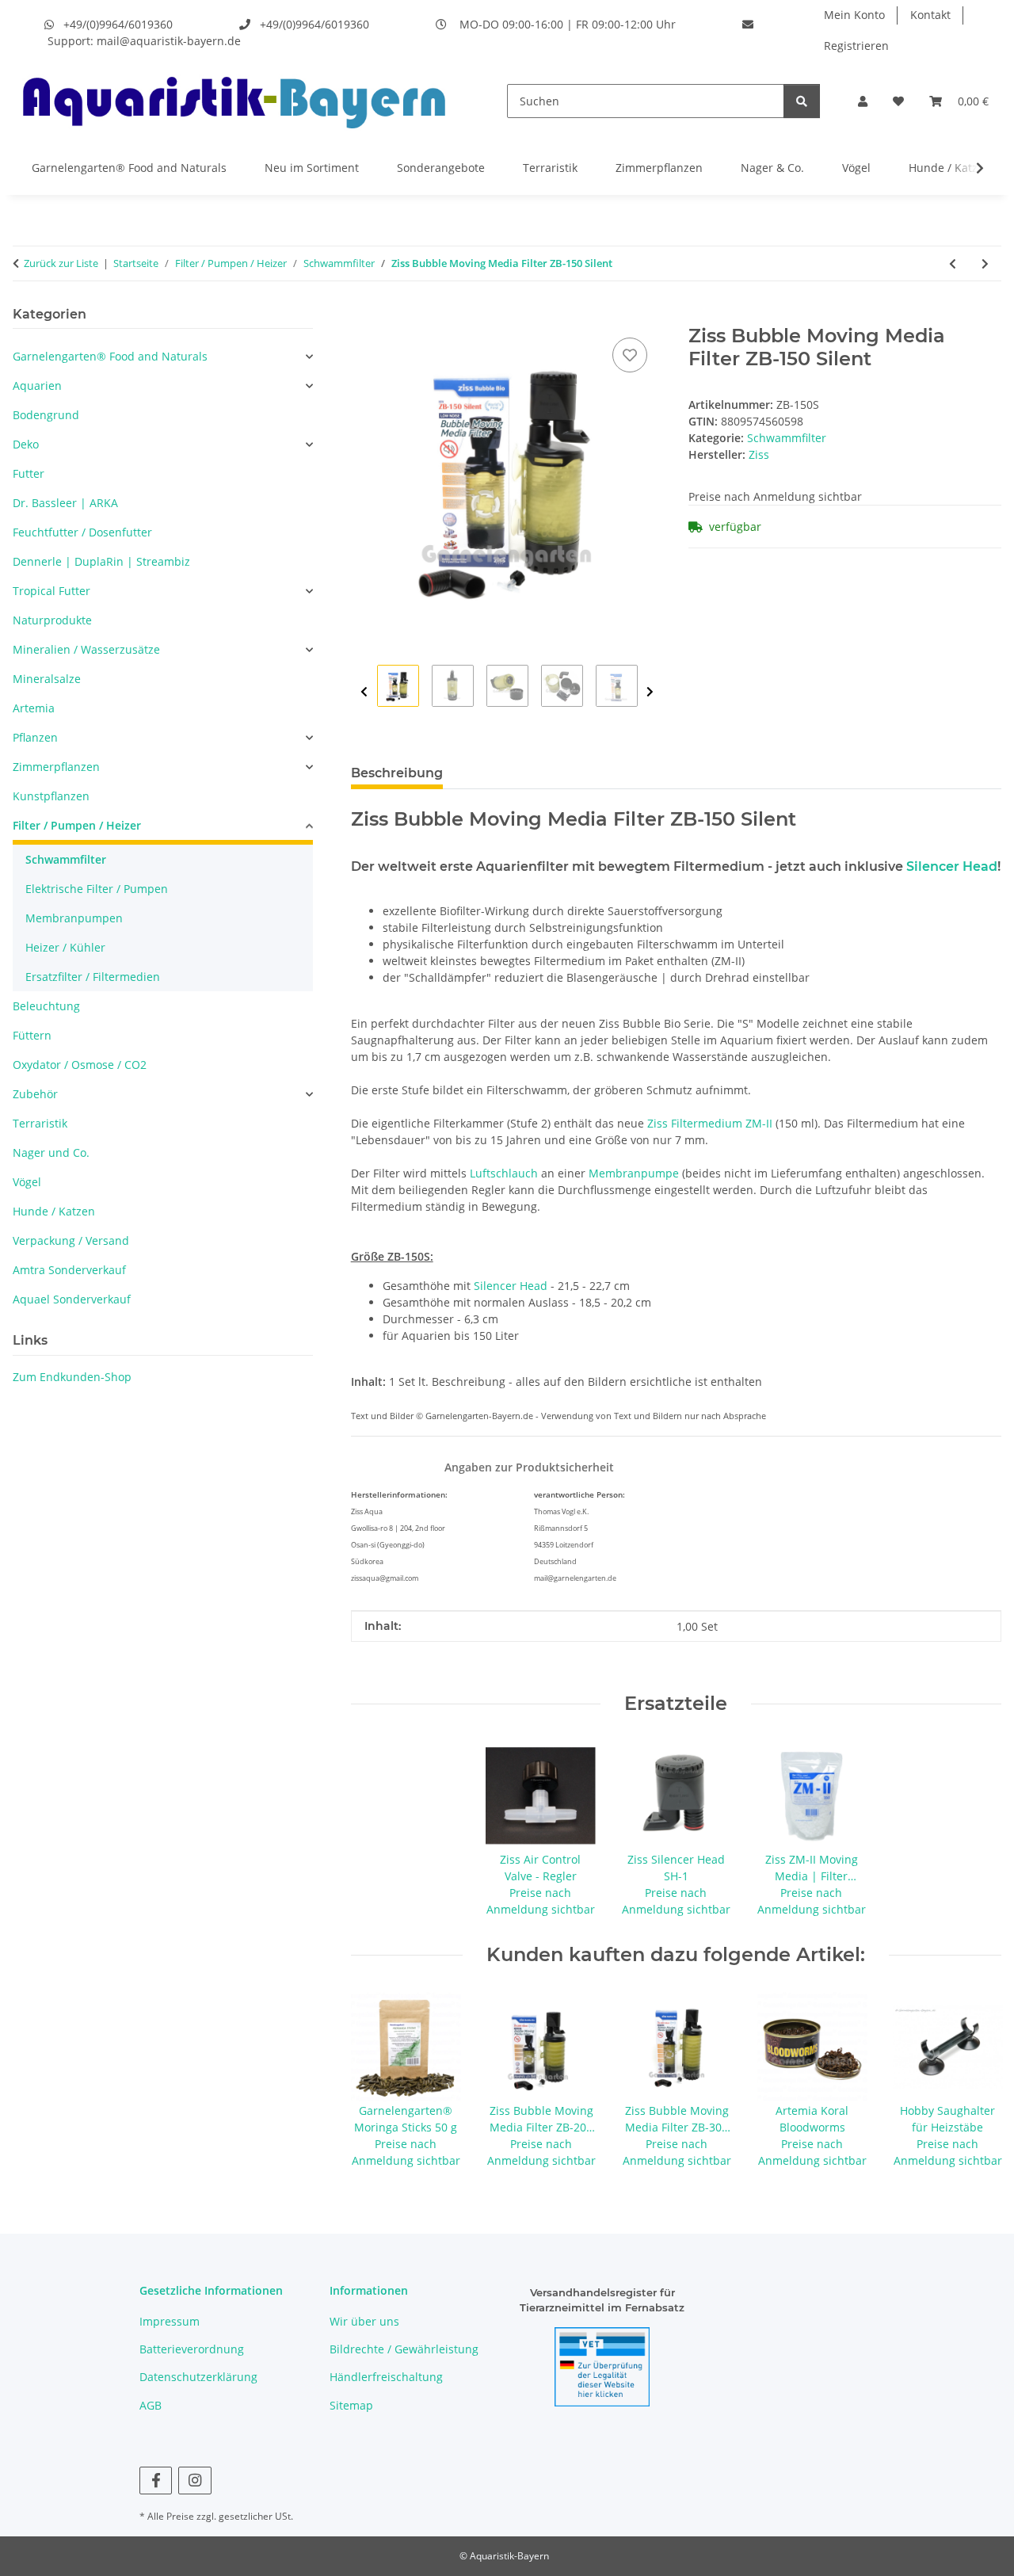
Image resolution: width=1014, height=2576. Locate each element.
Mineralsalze (47, 679)
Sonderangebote (441, 168)
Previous (364, 692)
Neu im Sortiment (312, 168)
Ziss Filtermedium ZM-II (710, 1123)
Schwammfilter (787, 438)
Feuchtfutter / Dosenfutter (82, 532)
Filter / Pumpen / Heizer (77, 825)
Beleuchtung (46, 1006)
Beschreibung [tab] (397, 773)
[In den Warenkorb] (364, 316)
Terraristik (550, 168)
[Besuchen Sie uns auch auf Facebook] (156, 2481)
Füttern (32, 1035)
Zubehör (35, 1094)
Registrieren (856, 46)
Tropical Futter (51, 591)
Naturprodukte (52, 620)
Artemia (34, 708)
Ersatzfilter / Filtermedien (93, 977)
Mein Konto (854, 15)
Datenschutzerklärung (198, 2377)
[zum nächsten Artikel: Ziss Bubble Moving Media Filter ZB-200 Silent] (985, 263)
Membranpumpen (74, 918)
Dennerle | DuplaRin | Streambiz (101, 561)
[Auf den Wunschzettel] (630, 355)
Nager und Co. (51, 1153)
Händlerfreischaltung (386, 2377)
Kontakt (930, 15)
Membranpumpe (634, 1173)
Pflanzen (35, 737)
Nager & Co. (772, 168)
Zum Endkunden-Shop (72, 1377)
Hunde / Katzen (950, 168)
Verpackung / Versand (71, 1240)
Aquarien (37, 385)
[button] (863, 101)
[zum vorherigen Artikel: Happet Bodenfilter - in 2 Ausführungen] (953, 263)
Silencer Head (952, 866)
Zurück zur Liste (61, 263)
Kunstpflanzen (51, 796)
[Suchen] (802, 101)
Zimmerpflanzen (659, 168)
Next (650, 692)
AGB (151, 2405)
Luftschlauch (504, 1173)
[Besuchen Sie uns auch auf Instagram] (194, 2481)
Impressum (170, 2321)
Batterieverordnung (192, 2349)
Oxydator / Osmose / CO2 (80, 1065)
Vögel (856, 168)
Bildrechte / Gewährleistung (404, 2349)
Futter (29, 473)
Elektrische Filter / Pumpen (97, 889)
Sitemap (351, 2405)
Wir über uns (364, 2321)
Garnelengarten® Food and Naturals (129, 168)
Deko (26, 444)
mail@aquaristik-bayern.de (169, 41)
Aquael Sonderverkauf (72, 1299)
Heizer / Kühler (65, 947)
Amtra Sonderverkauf (69, 1270)
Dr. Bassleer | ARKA (65, 503)
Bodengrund (46, 415)
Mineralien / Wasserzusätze (86, 649)
